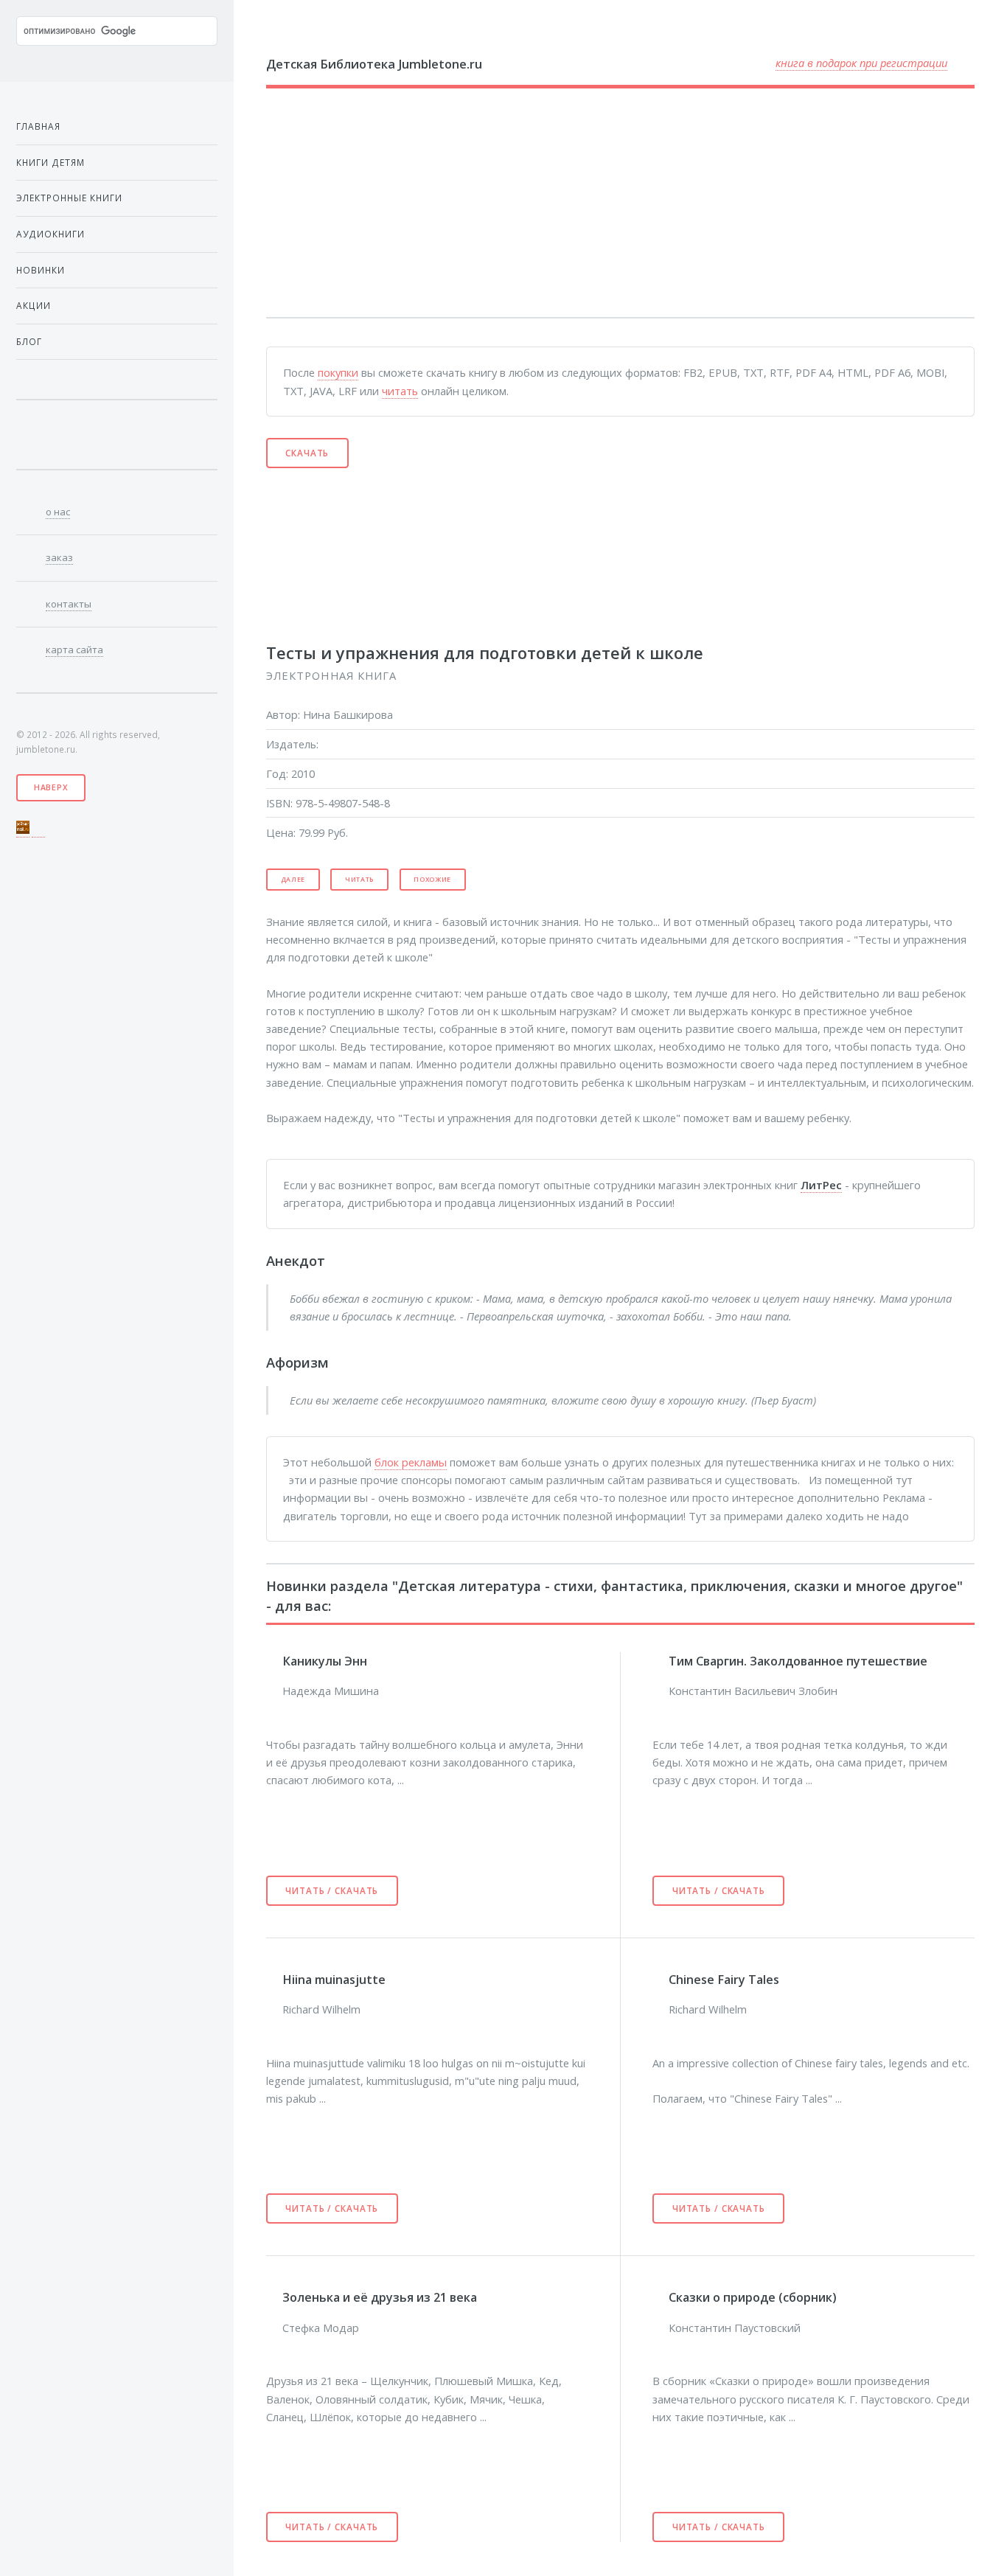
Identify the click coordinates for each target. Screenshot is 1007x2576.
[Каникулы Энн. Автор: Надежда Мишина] (274, 1660)
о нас (58, 512)
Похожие (432, 880)
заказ (59, 557)
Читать (359, 880)
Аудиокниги (50, 234)
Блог (29, 341)
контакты (69, 604)
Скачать (307, 453)
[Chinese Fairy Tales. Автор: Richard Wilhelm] (661, 1978)
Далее (293, 880)
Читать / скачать (332, 1890)
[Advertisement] (596, 203)
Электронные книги (69, 198)
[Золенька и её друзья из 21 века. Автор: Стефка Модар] (274, 2297)
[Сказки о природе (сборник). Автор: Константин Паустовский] (661, 2297)
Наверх (51, 787)
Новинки (41, 270)
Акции (34, 305)
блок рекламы (411, 1462)
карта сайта (74, 650)
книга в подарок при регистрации (861, 63)
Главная (38, 126)
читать (400, 391)
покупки (338, 372)
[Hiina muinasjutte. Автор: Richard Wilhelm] (274, 1978)
